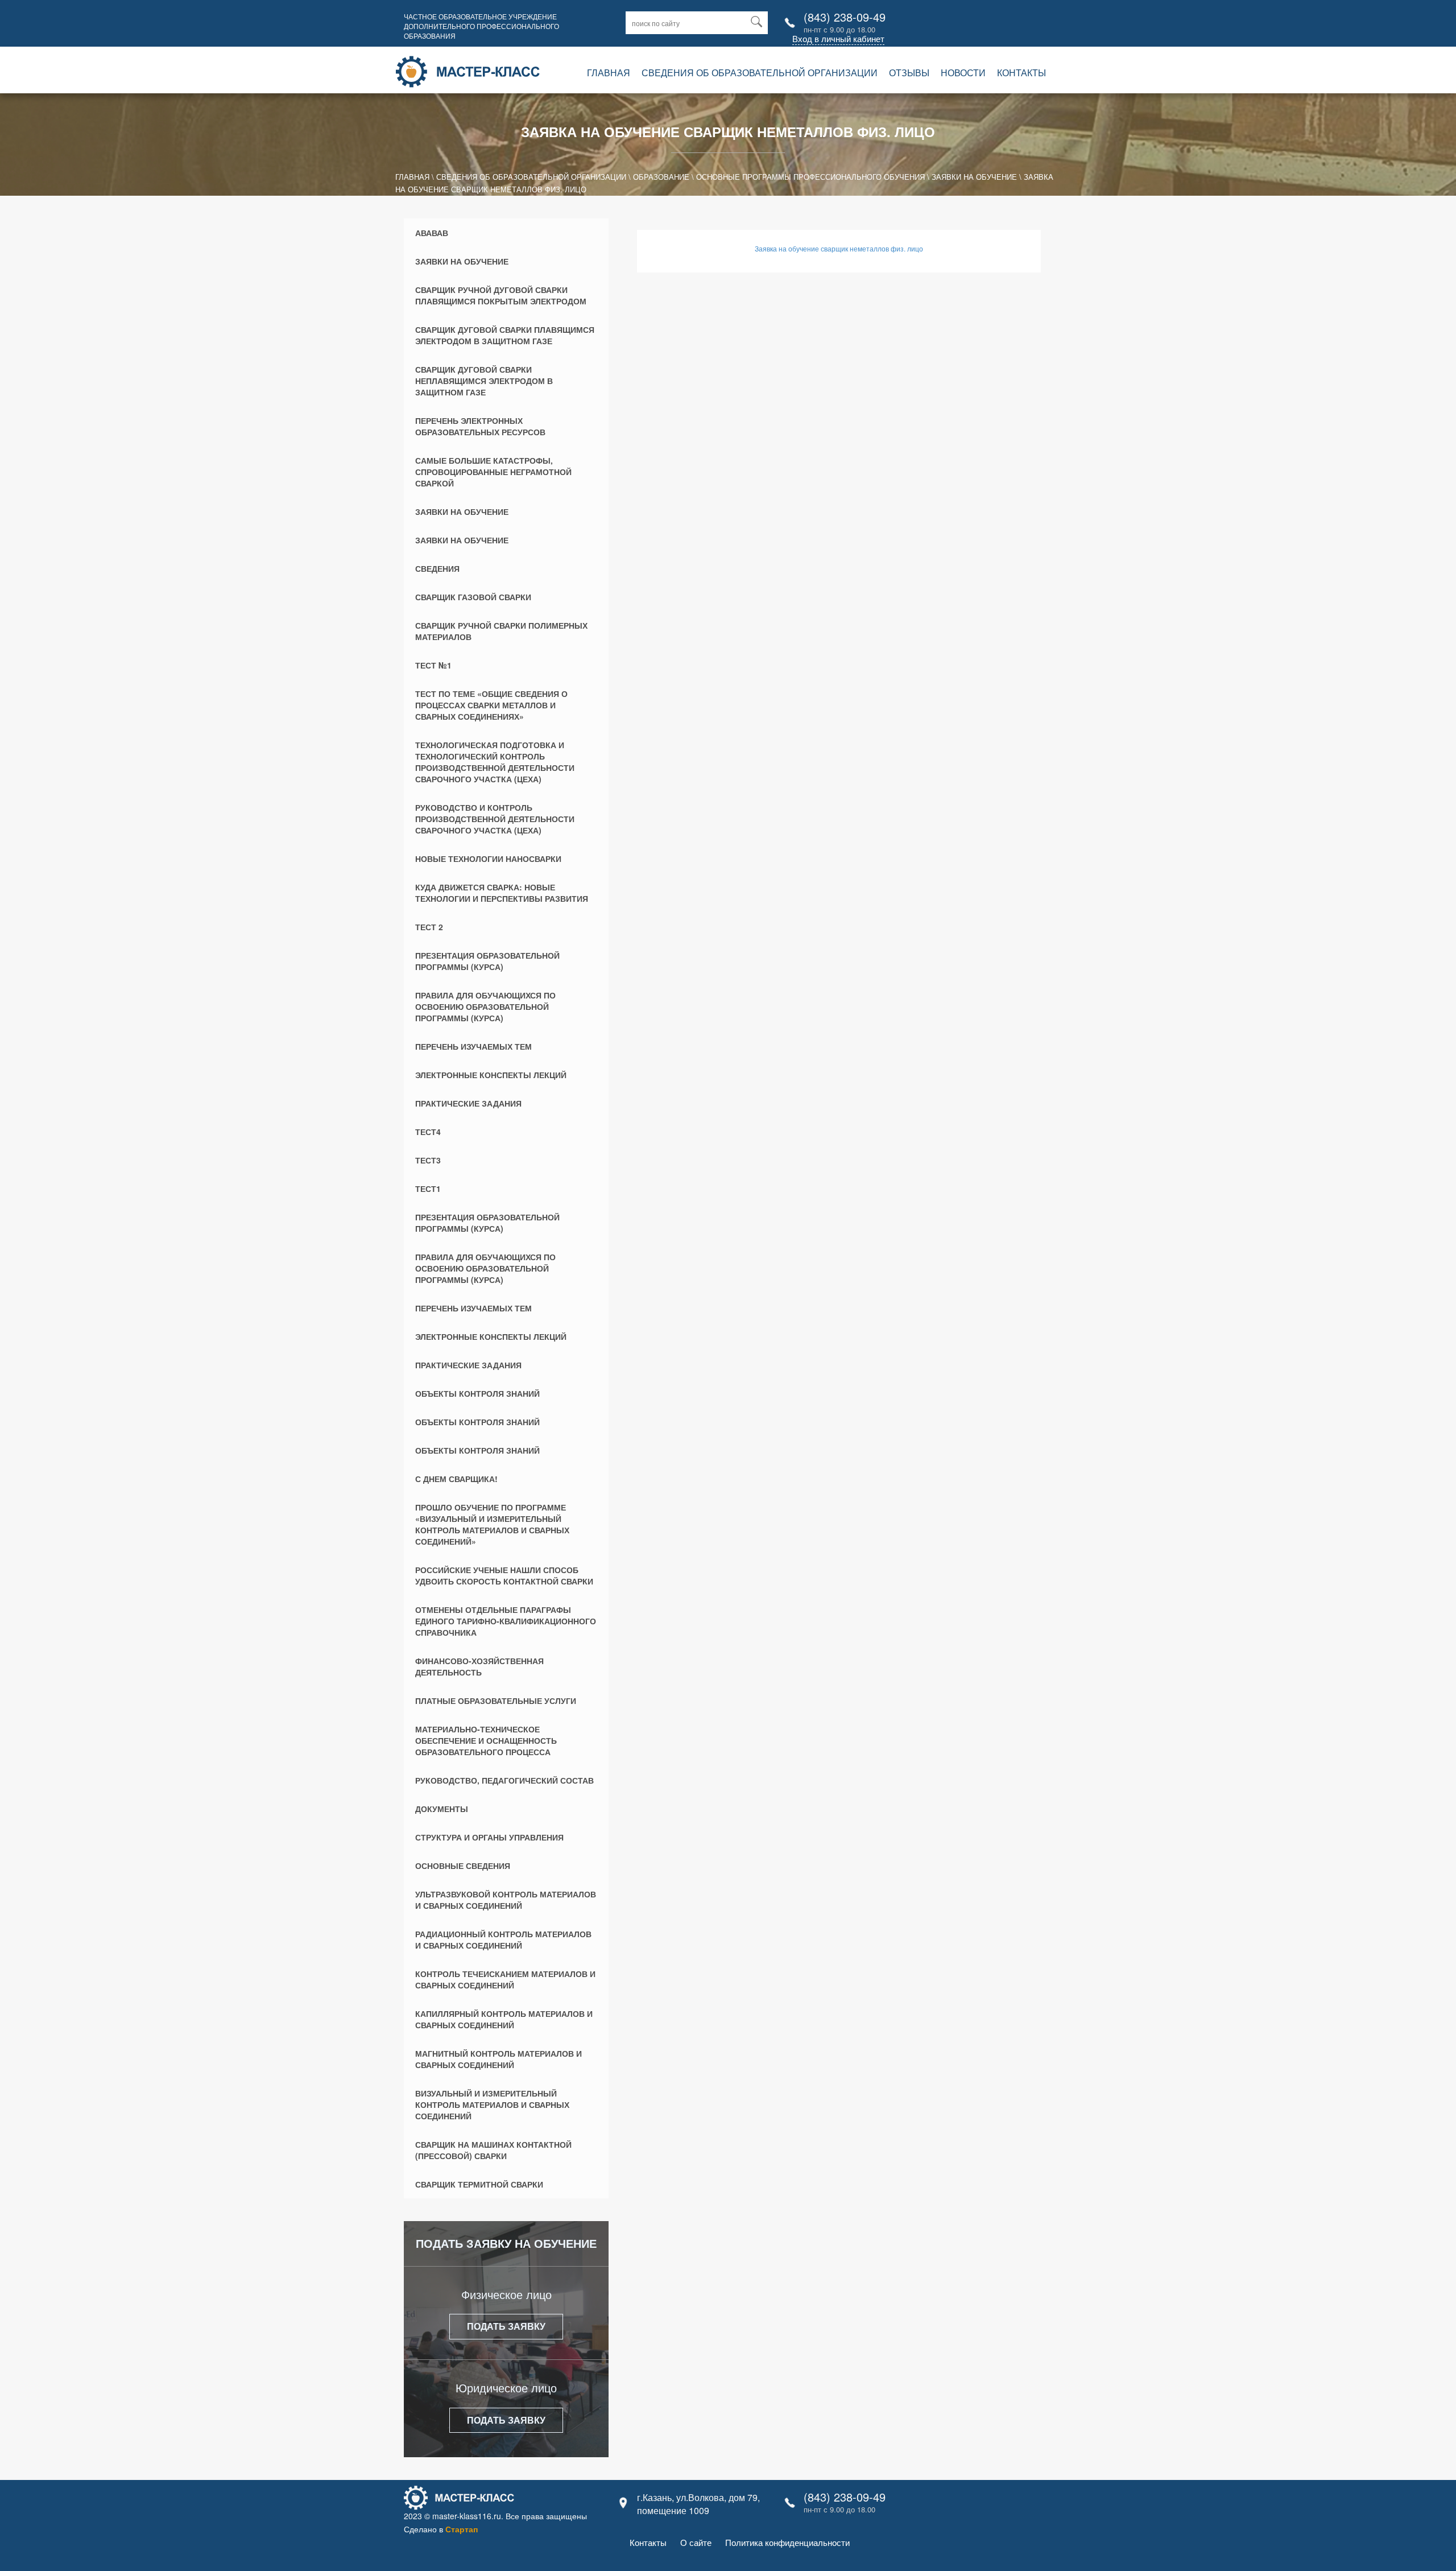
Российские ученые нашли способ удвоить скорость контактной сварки (504, 1575)
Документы (442, 1809)
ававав (432, 233)
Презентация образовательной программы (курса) (487, 961)
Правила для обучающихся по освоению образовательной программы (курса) (485, 1006)
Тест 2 (429, 927)
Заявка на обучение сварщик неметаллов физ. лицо (839, 248)
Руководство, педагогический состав (504, 1780)
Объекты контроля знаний (477, 1393)
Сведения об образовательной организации (760, 73)
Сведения (437, 568)
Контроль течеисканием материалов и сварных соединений (505, 1979)
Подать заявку (506, 2326)
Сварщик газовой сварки (473, 597)
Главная (609, 73)
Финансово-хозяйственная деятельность (479, 1666)
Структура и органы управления (489, 1837)
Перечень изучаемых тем (473, 1046)
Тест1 (428, 1188)
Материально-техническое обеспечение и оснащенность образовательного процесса (486, 1740)
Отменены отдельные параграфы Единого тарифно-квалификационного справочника (506, 1621)
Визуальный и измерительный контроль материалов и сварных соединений (492, 2104)
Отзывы (909, 73)
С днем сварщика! (456, 1479)
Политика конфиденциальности (787, 2542)
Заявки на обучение (462, 261)
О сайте (696, 2542)
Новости (963, 73)
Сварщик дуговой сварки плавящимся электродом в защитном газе (505, 335)
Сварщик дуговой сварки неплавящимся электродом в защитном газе (484, 381)
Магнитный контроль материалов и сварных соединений (499, 2059)
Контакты (1021, 73)
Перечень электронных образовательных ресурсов (480, 426)
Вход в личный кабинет (838, 38)
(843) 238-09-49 (845, 17)
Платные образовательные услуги (496, 1701)
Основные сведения (463, 1866)
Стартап (462, 2529)
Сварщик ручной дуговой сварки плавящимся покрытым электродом (501, 295)
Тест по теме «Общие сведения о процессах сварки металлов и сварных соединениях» (491, 705)
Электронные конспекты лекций (491, 1075)
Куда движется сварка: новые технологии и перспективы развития (502, 893)
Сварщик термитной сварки (479, 2184)
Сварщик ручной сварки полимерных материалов (501, 631)
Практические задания (468, 1103)
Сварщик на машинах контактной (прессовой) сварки (493, 2150)
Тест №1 (433, 665)
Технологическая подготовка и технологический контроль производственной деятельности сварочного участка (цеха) (495, 762)
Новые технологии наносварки (488, 859)
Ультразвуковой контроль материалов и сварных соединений (506, 1900)
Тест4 (428, 1132)
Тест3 (428, 1160)
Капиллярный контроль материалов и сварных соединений (504, 2019)
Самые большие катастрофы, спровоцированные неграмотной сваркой (493, 472)
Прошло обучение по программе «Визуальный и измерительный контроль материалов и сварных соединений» (492, 1524)
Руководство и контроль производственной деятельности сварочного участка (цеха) (495, 819)
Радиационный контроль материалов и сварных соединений (503, 1939)
